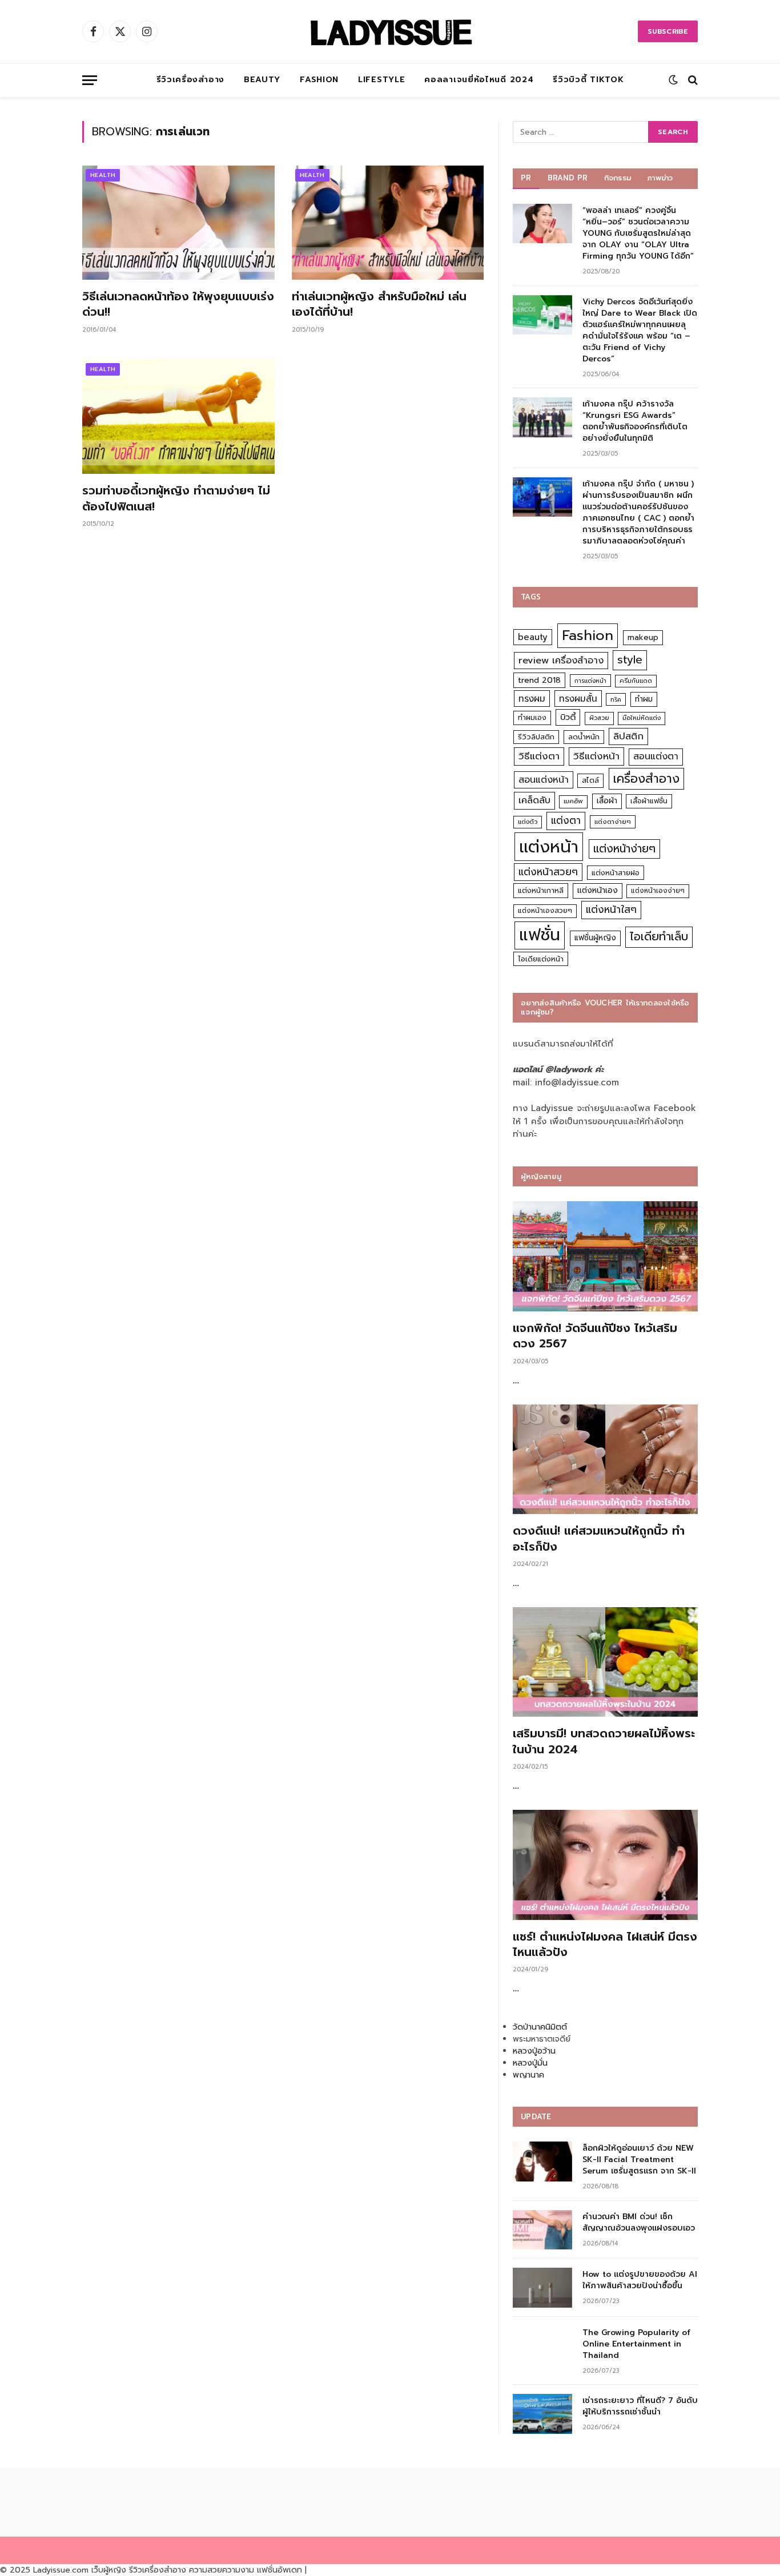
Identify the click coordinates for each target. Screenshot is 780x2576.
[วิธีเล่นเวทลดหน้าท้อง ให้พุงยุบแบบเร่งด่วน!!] (178, 223)
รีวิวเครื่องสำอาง (190, 80)
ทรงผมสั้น (578, 699)
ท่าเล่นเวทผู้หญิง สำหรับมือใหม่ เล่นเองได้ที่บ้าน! (379, 304)
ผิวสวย (599, 718)
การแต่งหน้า (590, 681)
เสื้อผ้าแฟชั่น (649, 801)
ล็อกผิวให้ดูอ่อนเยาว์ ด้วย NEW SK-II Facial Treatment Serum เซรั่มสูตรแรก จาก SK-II (639, 2160)
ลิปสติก (628, 736)
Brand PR (568, 178)
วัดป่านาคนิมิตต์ (540, 2027)
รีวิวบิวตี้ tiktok (588, 80)
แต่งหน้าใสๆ (611, 909)
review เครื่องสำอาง (561, 660)
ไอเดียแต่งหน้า (541, 959)
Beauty (262, 80)
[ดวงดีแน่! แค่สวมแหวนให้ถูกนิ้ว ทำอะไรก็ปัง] (605, 1460)
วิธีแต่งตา (539, 756)
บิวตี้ (568, 717)
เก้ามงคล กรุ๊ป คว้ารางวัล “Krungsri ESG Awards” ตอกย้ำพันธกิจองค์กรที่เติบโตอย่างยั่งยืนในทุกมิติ (635, 421)
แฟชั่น (540, 935)
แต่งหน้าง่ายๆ (624, 849)
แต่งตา (566, 820)
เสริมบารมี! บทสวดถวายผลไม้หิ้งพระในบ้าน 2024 (604, 1741)
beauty (533, 637)
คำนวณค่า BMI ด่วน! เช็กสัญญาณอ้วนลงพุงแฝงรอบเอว (639, 2223)
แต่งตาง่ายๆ (613, 822)
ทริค (616, 699)
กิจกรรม (618, 178)
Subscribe (668, 31)
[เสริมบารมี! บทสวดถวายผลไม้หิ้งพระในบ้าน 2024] (605, 1662)
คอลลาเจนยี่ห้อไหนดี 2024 (479, 80)
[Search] (692, 80)
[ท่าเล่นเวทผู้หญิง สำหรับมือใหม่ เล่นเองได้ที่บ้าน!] (388, 223)
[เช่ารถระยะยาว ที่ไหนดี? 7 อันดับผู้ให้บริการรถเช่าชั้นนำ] (542, 2414)
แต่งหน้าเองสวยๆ (545, 911)
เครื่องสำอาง (646, 779)
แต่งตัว (528, 822)
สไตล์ (590, 780)
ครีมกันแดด (636, 681)
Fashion (319, 80)
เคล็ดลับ (534, 800)
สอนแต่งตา (656, 756)
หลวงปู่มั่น (530, 2063)
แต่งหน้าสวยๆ (548, 872)
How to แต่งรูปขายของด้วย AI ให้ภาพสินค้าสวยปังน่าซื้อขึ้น (640, 2280)
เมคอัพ (573, 801)
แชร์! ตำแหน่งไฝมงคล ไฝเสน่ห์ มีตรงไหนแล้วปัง (605, 1945)
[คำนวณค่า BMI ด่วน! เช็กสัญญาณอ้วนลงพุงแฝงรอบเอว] (542, 2230)
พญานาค (528, 2075)
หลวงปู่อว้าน (534, 2051)
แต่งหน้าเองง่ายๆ (658, 891)
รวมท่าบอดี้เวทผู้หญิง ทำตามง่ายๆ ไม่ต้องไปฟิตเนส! (176, 498)
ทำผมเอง (532, 717)
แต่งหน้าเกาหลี (541, 890)
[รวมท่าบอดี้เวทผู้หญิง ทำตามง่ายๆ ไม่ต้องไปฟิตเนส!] (178, 417)
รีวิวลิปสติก (536, 737)
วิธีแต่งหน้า (596, 756)
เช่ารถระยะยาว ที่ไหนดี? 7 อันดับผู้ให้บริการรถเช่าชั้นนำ (640, 2406)
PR (526, 178)
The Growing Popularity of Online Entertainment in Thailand (636, 2344)
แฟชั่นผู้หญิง (595, 938)
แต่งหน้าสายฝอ (616, 873)
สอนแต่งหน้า (544, 780)
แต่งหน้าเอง (598, 890)
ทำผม (644, 699)
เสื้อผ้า (607, 801)
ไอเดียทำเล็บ (659, 937)
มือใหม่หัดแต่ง (642, 718)
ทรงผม (532, 699)
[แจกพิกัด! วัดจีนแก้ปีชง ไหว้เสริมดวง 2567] (605, 1256)
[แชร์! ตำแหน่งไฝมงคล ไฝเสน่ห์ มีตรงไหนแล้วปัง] (605, 1865)
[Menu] (90, 80)
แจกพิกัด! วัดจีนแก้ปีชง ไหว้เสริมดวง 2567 (595, 1336)
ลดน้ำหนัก (584, 737)
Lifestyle (381, 80)
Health (103, 175)
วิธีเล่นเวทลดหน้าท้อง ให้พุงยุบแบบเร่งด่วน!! (178, 304)
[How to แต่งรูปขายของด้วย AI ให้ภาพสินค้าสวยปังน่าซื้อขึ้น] (542, 2287)
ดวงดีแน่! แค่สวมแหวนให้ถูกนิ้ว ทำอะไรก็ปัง (599, 1539)
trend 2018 (539, 680)
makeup (643, 637)
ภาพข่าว (660, 178)
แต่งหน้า (549, 847)
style (630, 660)
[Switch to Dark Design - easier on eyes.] (673, 80)
